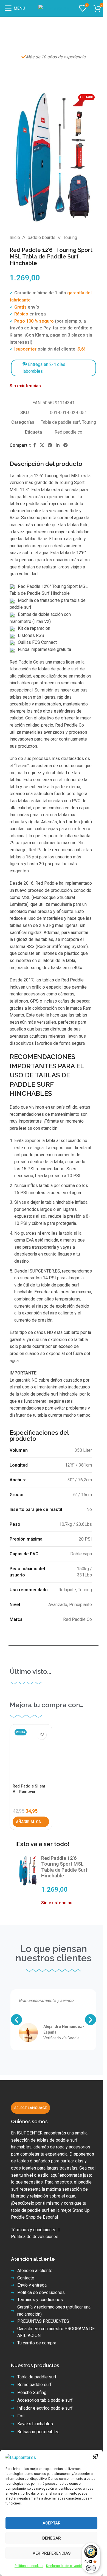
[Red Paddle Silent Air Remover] (31, 1754)
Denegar (52, 2538)
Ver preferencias (52, 2553)
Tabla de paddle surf (60, 422)
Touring (70, 237)
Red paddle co (68, 432)
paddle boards (42, 237)
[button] (95, 2457)
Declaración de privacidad (66, 2566)
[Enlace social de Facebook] (35, 445)
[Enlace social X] (42, 445)
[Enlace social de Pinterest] (50, 445)
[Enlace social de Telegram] (65, 445)
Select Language (30, 2108)
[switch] (91, 2568)
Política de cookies (29, 2566)
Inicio (15, 237)
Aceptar (52, 2523)
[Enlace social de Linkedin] (58, 445)
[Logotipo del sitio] (54, 8)
